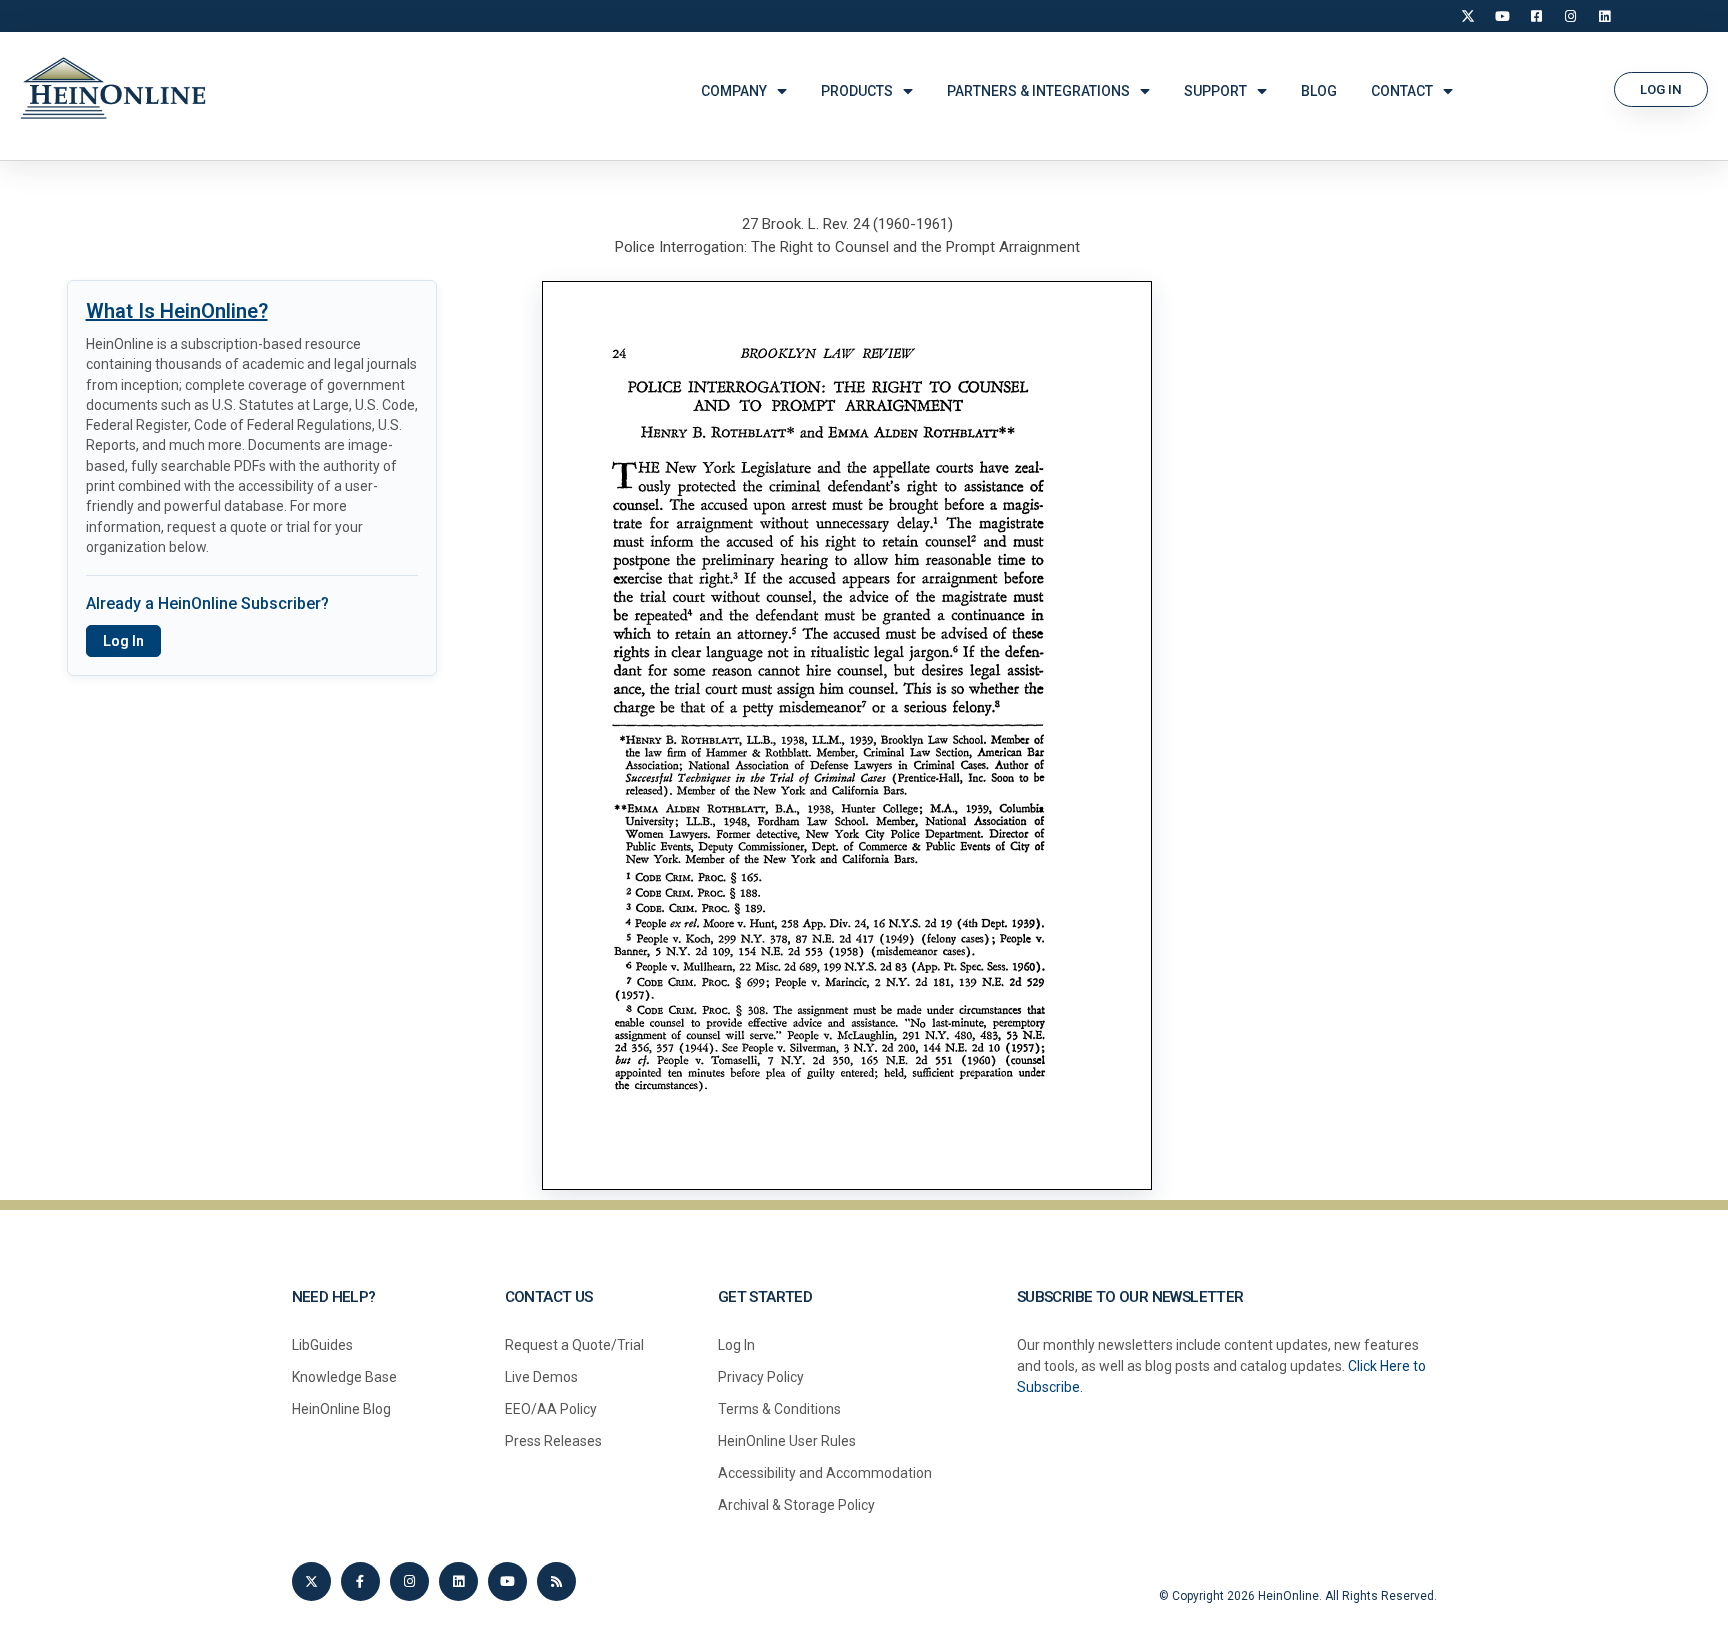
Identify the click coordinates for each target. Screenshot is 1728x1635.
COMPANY (734, 91)
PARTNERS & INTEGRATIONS (1038, 91)
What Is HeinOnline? (177, 311)
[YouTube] (1502, 16)
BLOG (1319, 91)
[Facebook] (1536, 16)
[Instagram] (1570, 16)
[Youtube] (507, 1581)
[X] (1468, 16)
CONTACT (1402, 91)
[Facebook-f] (360, 1581)
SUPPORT (1215, 91)
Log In (123, 641)
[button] (1661, 89)
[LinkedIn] (1604, 16)
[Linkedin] (458, 1581)
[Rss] (556, 1581)
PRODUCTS (857, 91)
